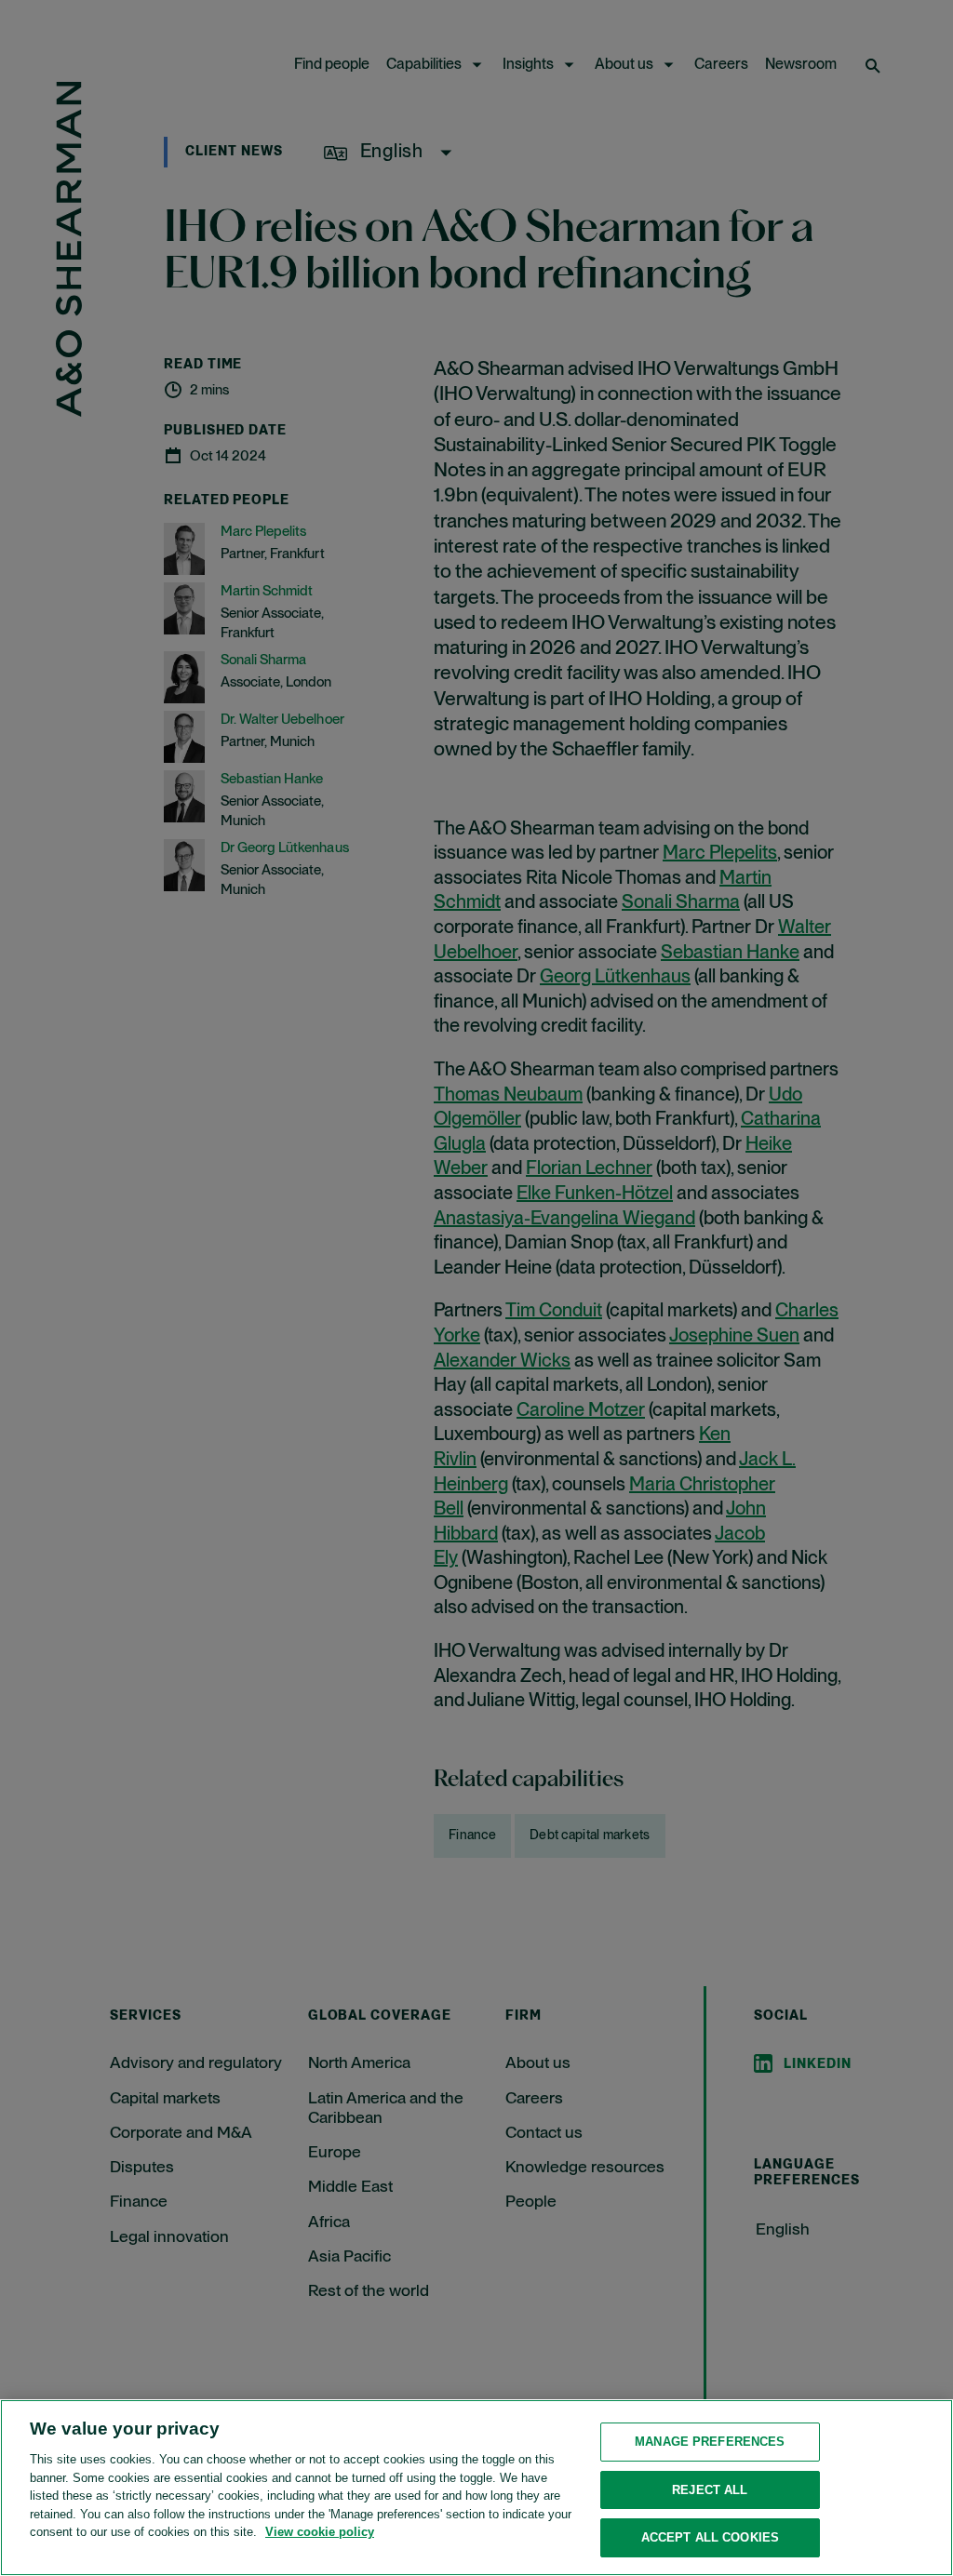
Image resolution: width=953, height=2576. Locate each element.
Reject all (710, 2490)
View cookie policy (320, 2532)
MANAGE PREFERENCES (710, 2442)
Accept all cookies (710, 2537)
